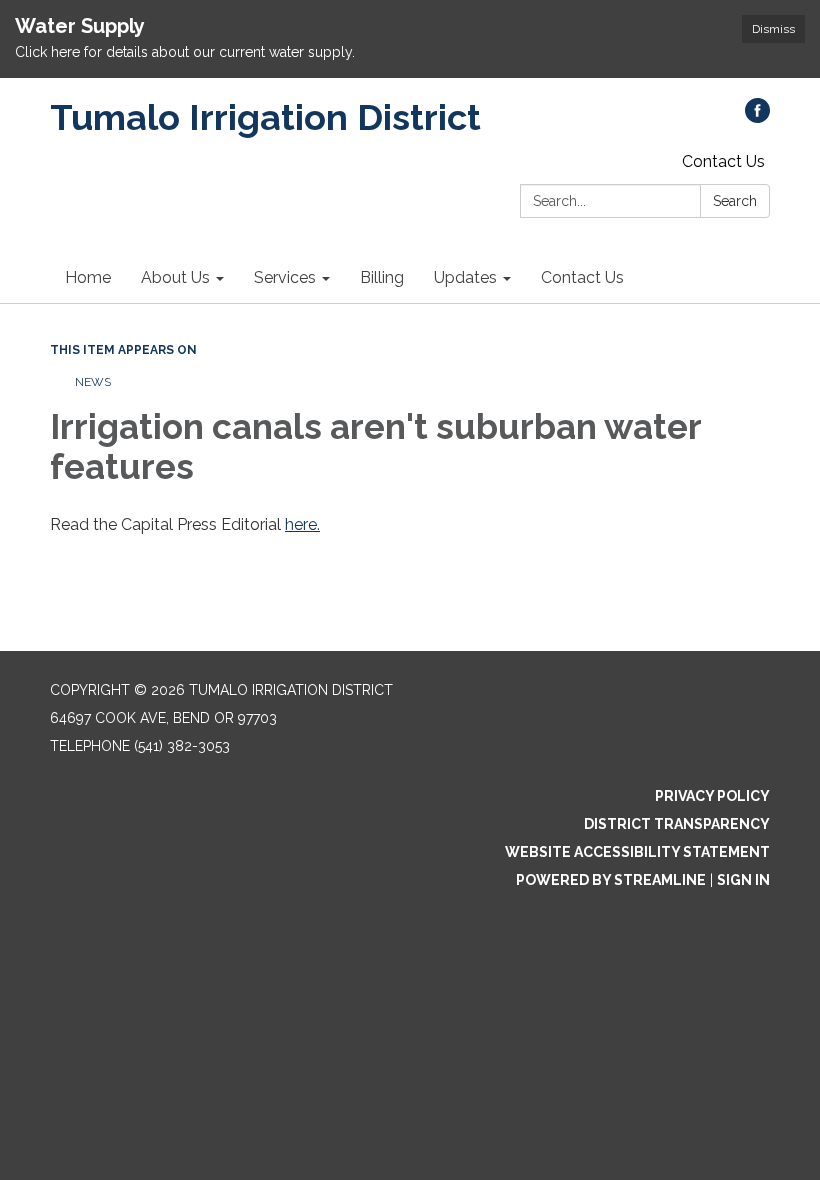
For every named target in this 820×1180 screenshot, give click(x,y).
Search (735, 201)
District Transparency (677, 824)
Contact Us (723, 161)
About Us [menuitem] (175, 277)
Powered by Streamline (611, 880)
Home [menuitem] (88, 277)
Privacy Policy (712, 796)
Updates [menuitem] (465, 277)
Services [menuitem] (285, 277)
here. (302, 524)
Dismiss (773, 29)
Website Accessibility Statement (637, 852)
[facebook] (757, 117)
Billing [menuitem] (382, 277)
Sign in (743, 880)
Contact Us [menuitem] (582, 277)
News (93, 382)
